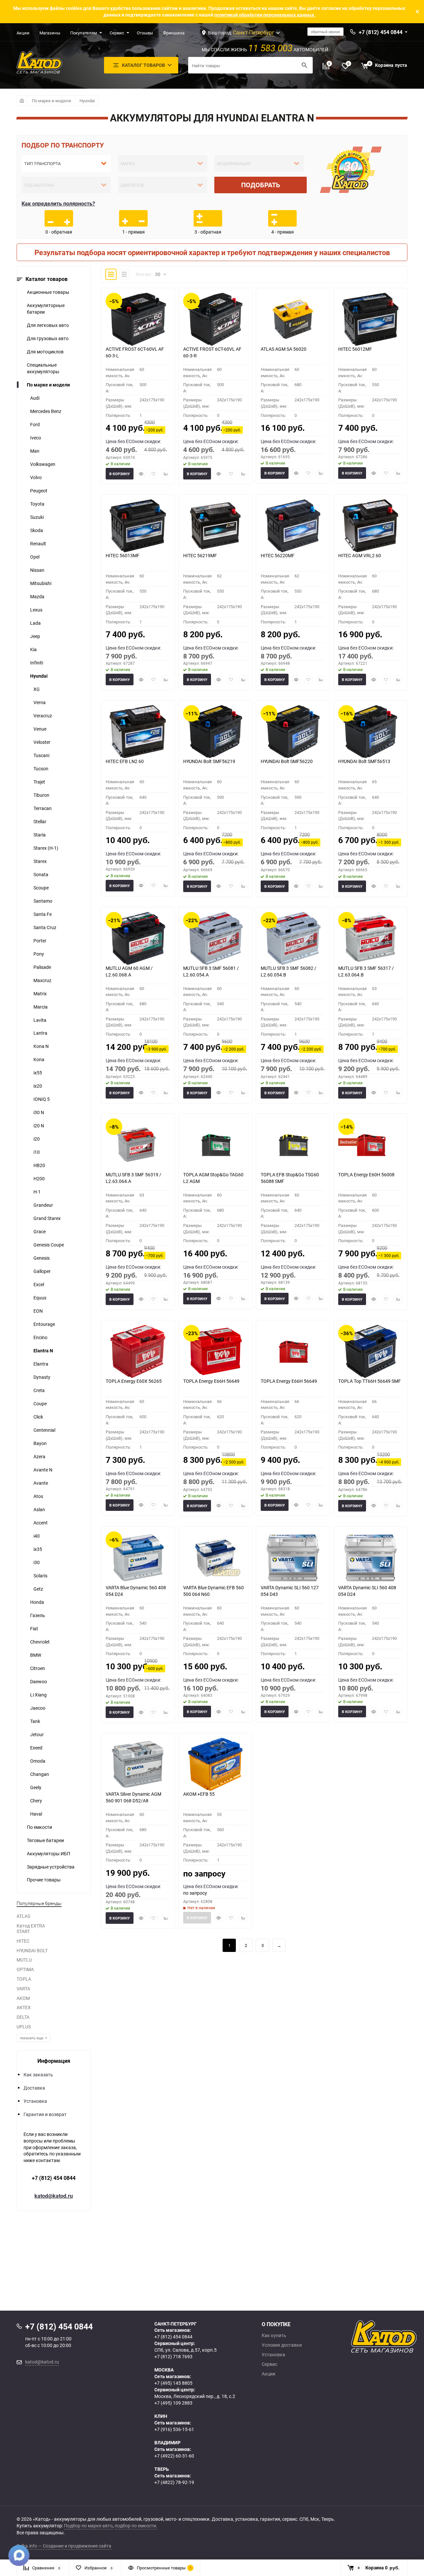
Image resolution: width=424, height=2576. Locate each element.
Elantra (41, 1364)
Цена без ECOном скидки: (133, 441)
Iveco (36, 438)
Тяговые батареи (45, 1840)
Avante (41, 1483)
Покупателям (84, 33)
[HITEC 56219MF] (215, 526)
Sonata (41, 874)
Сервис (117, 33)
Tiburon (41, 795)
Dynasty (42, 1377)
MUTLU (24, 1960)
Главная (22, 101)
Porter (40, 941)
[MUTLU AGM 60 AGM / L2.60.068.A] (138, 938)
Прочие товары (44, 1880)
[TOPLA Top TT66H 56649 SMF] (370, 1351)
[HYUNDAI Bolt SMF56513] (370, 732)
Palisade (42, 967)
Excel (39, 1284)
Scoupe (41, 888)
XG (37, 689)
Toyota (37, 504)
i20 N (39, 1126)
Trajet (39, 782)
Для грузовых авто (48, 338)
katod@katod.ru (54, 2196)
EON (38, 1311)
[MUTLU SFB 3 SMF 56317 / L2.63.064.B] (370, 938)
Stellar (40, 821)
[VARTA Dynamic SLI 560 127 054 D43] (293, 1558)
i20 (37, 1139)
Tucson (41, 768)
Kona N (41, 1046)
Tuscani (41, 755)
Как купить (274, 2335)
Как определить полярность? (58, 203)
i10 (37, 1152)
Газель (38, 1615)
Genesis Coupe (49, 1245)
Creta (39, 1390)
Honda (37, 1602)
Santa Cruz (45, 927)
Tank (35, 1721)
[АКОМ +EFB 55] (215, 1764)
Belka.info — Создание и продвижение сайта (64, 2546)
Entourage (44, 1324)
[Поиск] (304, 65)
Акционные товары (48, 292)
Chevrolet (40, 1642)
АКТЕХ (24, 2007)
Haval (36, 1814)
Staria (40, 835)
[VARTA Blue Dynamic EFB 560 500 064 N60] (215, 1558)
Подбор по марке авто (88, 2526)
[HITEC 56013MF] (138, 526)
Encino (40, 1337)
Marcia (41, 1007)
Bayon (40, 1443)
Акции (23, 33)
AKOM (23, 1998)
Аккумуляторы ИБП (49, 1853)
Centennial (44, 1430)
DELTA (23, 2017)
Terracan (43, 808)
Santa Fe (43, 914)
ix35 (38, 1549)
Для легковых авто (48, 325)
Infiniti (37, 663)
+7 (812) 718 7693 (173, 2356)
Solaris (40, 1576)
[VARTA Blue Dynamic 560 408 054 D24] (138, 1558)
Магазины (50, 33)
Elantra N (43, 1351)
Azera (39, 1456)
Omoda (38, 1761)
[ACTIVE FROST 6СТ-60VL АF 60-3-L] (138, 319)
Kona (39, 1059)
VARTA (23, 1988)
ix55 (38, 1073)
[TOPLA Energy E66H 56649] (215, 1351)
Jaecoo (38, 1708)
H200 (39, 1178)
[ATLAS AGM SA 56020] (293, 319)
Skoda (37, 530)
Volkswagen (43, 464)
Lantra (40, 1033)
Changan (40, 1774)
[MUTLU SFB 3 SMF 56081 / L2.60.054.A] (215, 938)
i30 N (39, 1112)
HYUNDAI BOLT (32, 1950)
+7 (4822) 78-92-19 (174, 2482)
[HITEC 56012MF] (370, 319)
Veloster (42, 742)
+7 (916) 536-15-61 (174, 2429)
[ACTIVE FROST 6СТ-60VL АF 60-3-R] (215, 319)
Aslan (39, 1509)
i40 (37, 1536)
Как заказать (38, 2075)
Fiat (34, 1628)
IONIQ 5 (42, 1099)
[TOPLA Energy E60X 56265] (138, 1351)
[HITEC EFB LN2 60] (138, 732)
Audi (35, 398)
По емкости (39, 1827)
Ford (35, 424)
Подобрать (261, 185)
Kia (33, 649)
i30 (37, 1562)
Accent (41, 1523)
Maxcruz (42, 980)
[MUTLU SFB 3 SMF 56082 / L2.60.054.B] (293, 938)
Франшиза (174, 33)
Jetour (37, 1734)
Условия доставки (282, 2345)
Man (35, 451)
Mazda (37, 596)
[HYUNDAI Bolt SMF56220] (293, 732)
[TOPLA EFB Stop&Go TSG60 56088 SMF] (293, 1145)
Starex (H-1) (46, 848)
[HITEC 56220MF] (293, 526)
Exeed (36, 1748)
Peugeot (39, 491)
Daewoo (39, 1681)
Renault (38, 543)
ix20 (38, 1086)
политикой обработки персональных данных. (265, 15)
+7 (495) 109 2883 (173, 2403)
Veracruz (43, 716)
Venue (40, 729)
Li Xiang (38, 1695)
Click (38, 1417)
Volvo (36, 477)
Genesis (42, 1258)
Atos (38, 1496)
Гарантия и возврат (45, 2114)
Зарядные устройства (51, 1867)
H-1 (37, 1192)
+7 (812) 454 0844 (54, 2178)
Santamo (43, 901)
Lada (35, 623)
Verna (40, 702)
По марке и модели (52, 101)
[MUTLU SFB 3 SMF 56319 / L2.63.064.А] (138, 1145)
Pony (39, 954)
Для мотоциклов (45, 352)
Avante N (43, 1470)
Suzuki (37, 517)
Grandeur (43, 1205)
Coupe (40, 1403)
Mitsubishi (41, 583)
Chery (36, 1801)
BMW (36, 1655)
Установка (35, 2101)
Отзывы (145, 33)
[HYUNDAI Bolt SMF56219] (215, 732)
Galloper (42, 1271)
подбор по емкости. (136, 2526)
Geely (36, 1787)
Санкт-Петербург (254, 32)
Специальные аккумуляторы (43, 368)
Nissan (37, 570)
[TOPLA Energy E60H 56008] (370, 1145)
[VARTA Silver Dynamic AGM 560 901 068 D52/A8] (138, 1764)
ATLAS (23, 1916)
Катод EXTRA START (31, 1928)
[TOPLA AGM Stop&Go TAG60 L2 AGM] (215, 1145)
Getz (38, 1589)
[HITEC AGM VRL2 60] (370, 526)
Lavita (40, 1020)
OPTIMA (25, 1969)
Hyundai (87, 101)
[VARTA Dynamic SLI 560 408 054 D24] (370, 1558)
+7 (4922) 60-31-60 (174, 2456)
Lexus (36, 610)
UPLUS (24, 2027)
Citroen (38, 1668)
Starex (40, 861)
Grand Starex (47, 1218)
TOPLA (24, 1979)
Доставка (34, 2088)
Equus (40, 1298)
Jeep (35, 636)
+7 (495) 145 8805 (173, 2383)
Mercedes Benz (46, 411)
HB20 (39, 1165)
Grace (40, 1231)
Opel (35, 557)
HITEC (23, 1941)
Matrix (40, 994)
